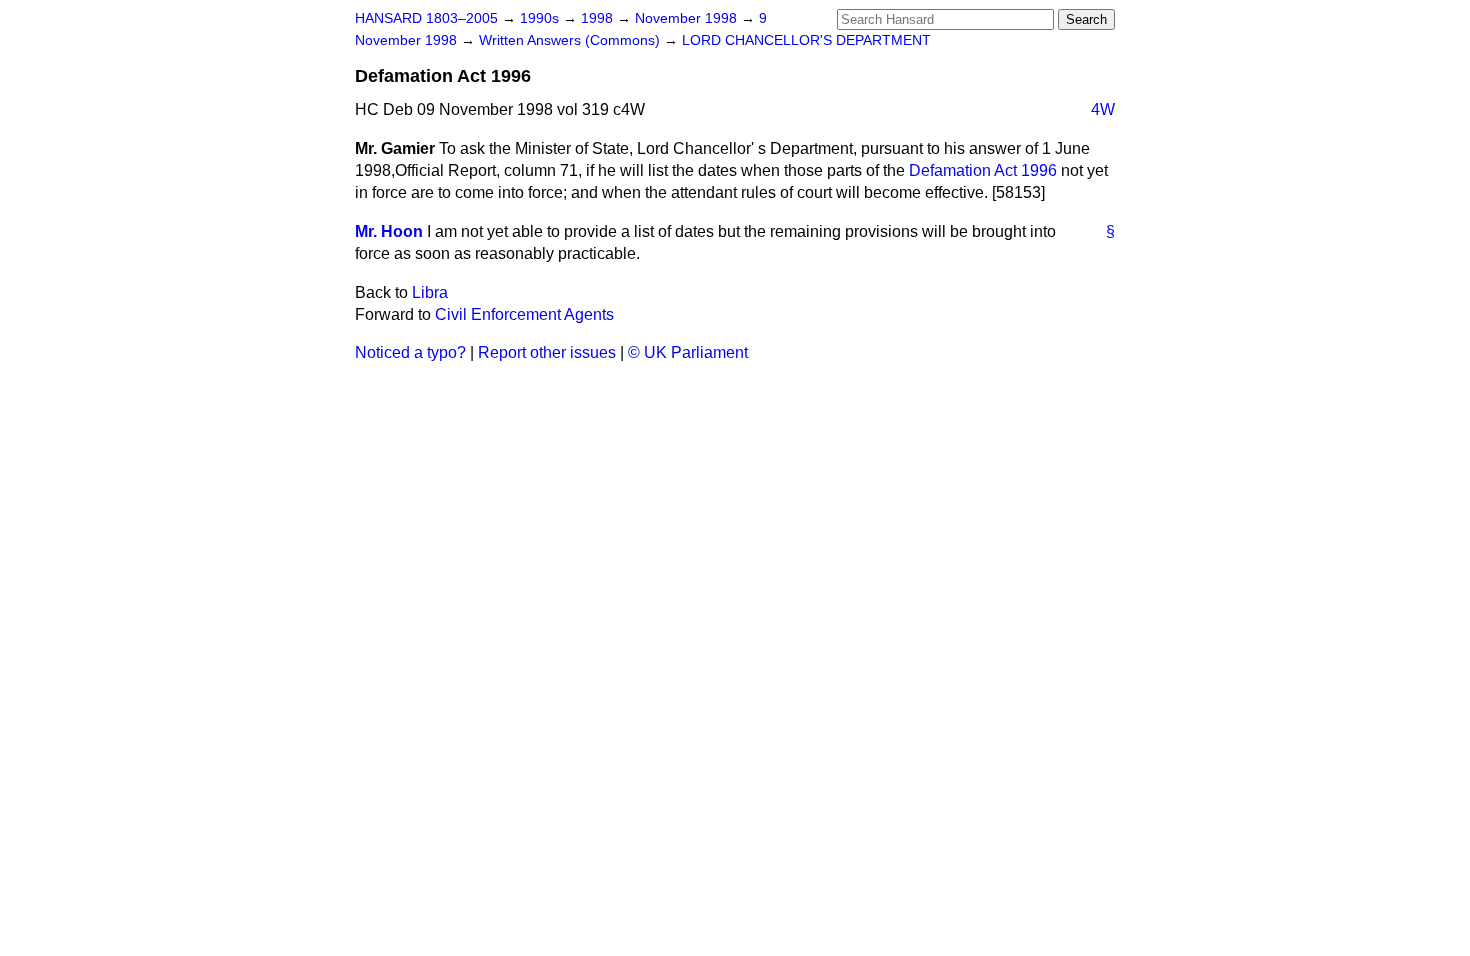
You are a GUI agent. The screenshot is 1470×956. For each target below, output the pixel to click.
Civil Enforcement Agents (524, 314)
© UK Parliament (688, 352)
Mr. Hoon (389, 231)
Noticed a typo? (410, 352)
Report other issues (547, 352)
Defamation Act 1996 (983, 170)
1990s (541, 18)
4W (1103, 109)
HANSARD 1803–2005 (426, 18)
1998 (599, 18)
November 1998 (688, 18)
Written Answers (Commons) (571, 40)
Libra (430, 292)
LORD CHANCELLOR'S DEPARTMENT (806, 40)
